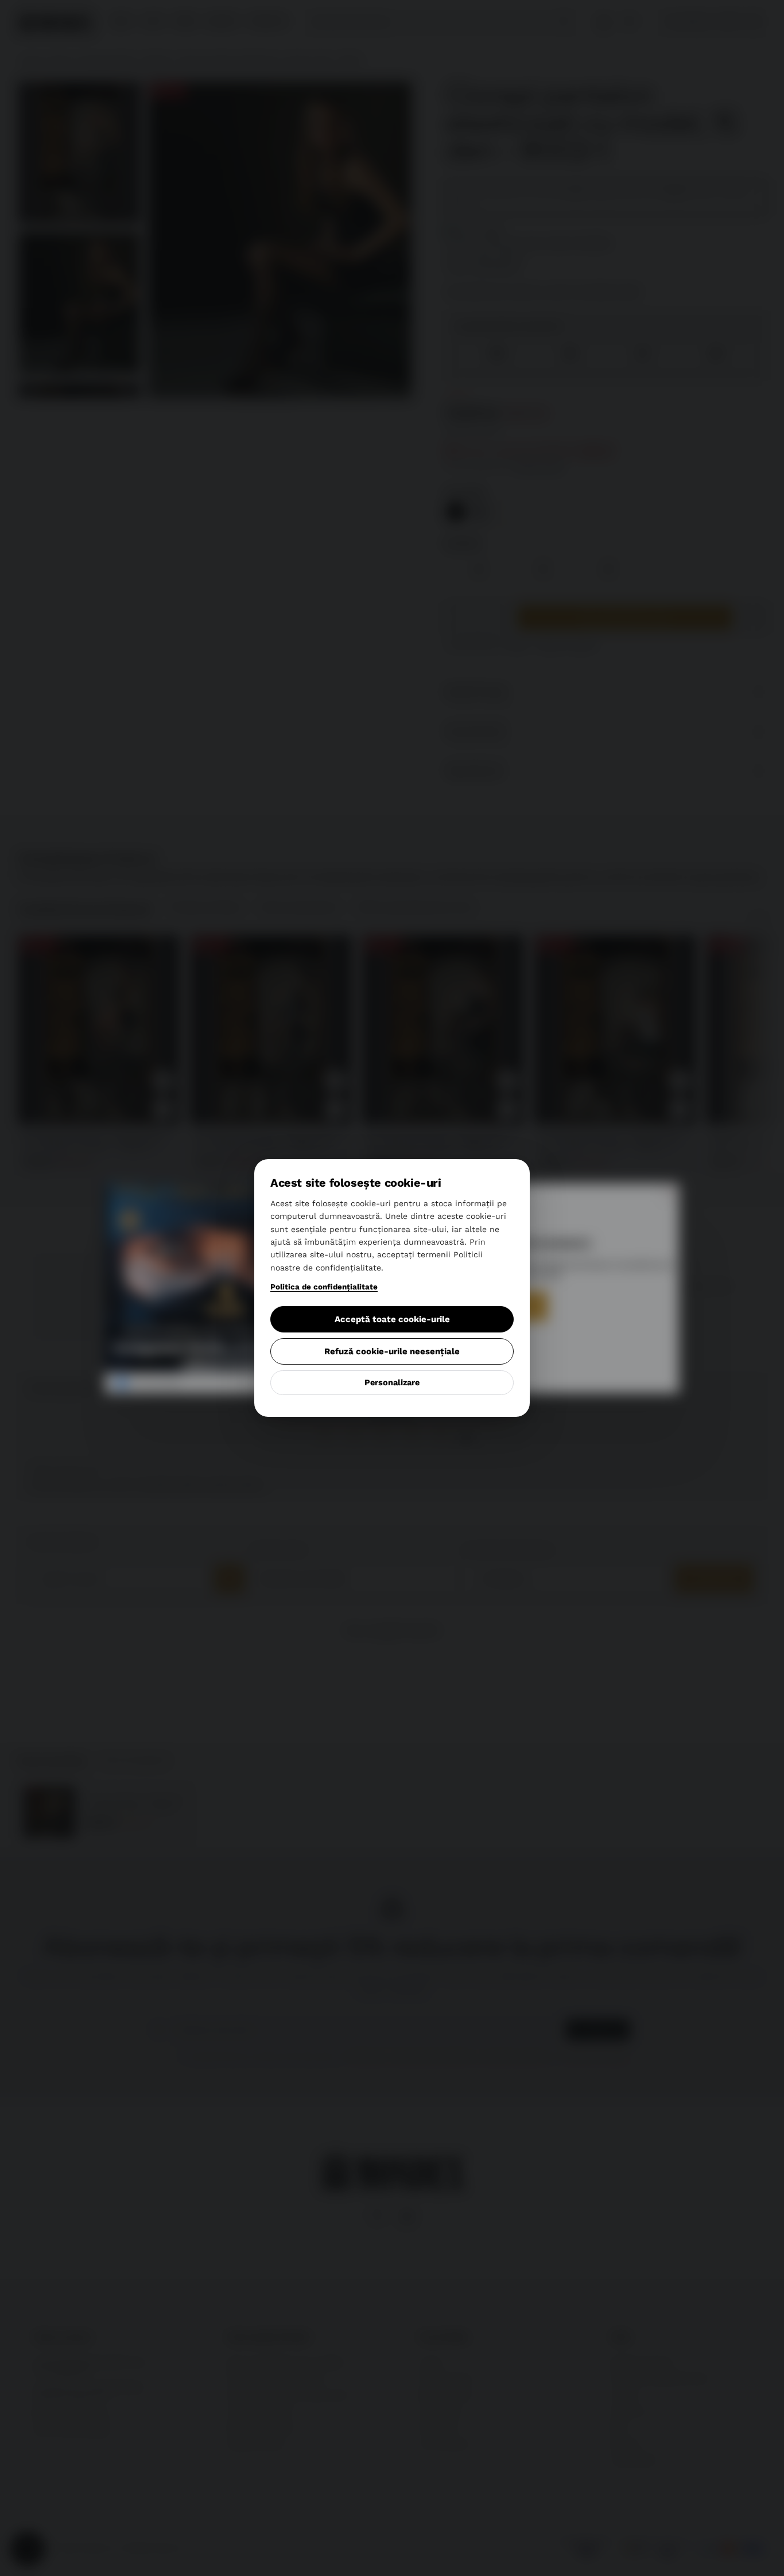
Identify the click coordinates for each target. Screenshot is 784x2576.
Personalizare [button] (392, 1383)
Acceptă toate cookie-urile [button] (392, 1319)
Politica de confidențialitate (324, 1287)
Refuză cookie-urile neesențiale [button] (392, 1351)
